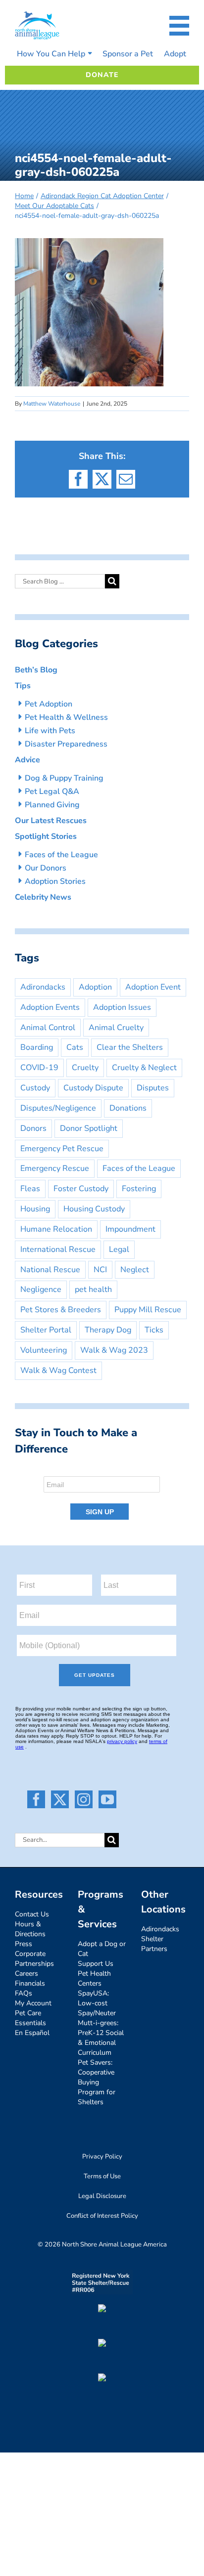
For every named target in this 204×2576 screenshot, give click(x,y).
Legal (119, 1249)
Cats (75, 1047)
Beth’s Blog (36, 670)
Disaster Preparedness (66, 744)
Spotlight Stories (46, 836)
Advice (27, 760)
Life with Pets (50, 731)
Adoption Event (153, 987)
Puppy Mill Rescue (148, 1310)
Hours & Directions (30, 1929)
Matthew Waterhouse (52, 404)
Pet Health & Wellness (66, 717)
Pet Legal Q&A (52, 791)
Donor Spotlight (89, 1128)
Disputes (153, 1088)
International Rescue (58, 1249)
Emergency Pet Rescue (62, 1149)
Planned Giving (52, 805)
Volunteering (44, 1350)
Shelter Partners (154, 1944)
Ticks (154, 1330)
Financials (30, 1983)
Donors (33, 1128)
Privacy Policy (102, 2157)
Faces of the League (61, 855)
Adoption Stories (55, 881)
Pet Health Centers (94, 1978)
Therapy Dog (108, 1330)
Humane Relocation (56, 1229)
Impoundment (130, 1229)
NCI (100, 1270)
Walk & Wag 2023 (114, 1350)
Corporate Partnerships (34, 1959)
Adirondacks (43, 987)
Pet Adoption (49, 704)
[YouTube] (107, 1799)
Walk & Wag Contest (58, 1371)
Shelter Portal (46, 1330)
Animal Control (48, 1028)
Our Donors (46, 868)
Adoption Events (50, 1007)
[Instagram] (84, 1799)
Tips (23, 686)
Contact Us (32, 1914)
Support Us (96, 1964)
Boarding (37, 1047)
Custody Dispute (93, 1088)
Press (24, 1944)
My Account (33, 2003)
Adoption (95, 987)
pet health (93, 1289)
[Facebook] (36, 1799)
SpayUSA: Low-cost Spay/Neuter (97, 2003)
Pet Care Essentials (30, 2018)
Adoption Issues (122, 1007)
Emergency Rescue (55, 1168)
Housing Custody (94, 1209)
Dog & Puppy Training (64, 778)
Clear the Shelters (130, 1047)
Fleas (30, 1189)
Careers (26, 1974)
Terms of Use (102, 2176)
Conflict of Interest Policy (102, 2216)
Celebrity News (43, 897)
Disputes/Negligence (58, 1108)
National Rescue (50, 1270)
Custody (35, 1088)
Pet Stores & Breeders (61, 1310)
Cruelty (85, 1068)
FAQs (24, 1993)
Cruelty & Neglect (144, 1068)
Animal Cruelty (116, 1028)
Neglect (135, 1270)
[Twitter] (60, 1799)
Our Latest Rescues (51, 821)
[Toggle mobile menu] (179, 26)
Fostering (139, 1189)
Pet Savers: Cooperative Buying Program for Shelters (97, 2082)
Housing (35, 1209)
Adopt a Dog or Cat (102, 1949)
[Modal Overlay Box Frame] (102, 1495)
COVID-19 (39, 1068)
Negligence (41, 1289)
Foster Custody (81, 1189)
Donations (128, 1108)
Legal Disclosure (102, 2196)
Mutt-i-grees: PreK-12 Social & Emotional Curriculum (101, 2038)
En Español (32, 2033)
